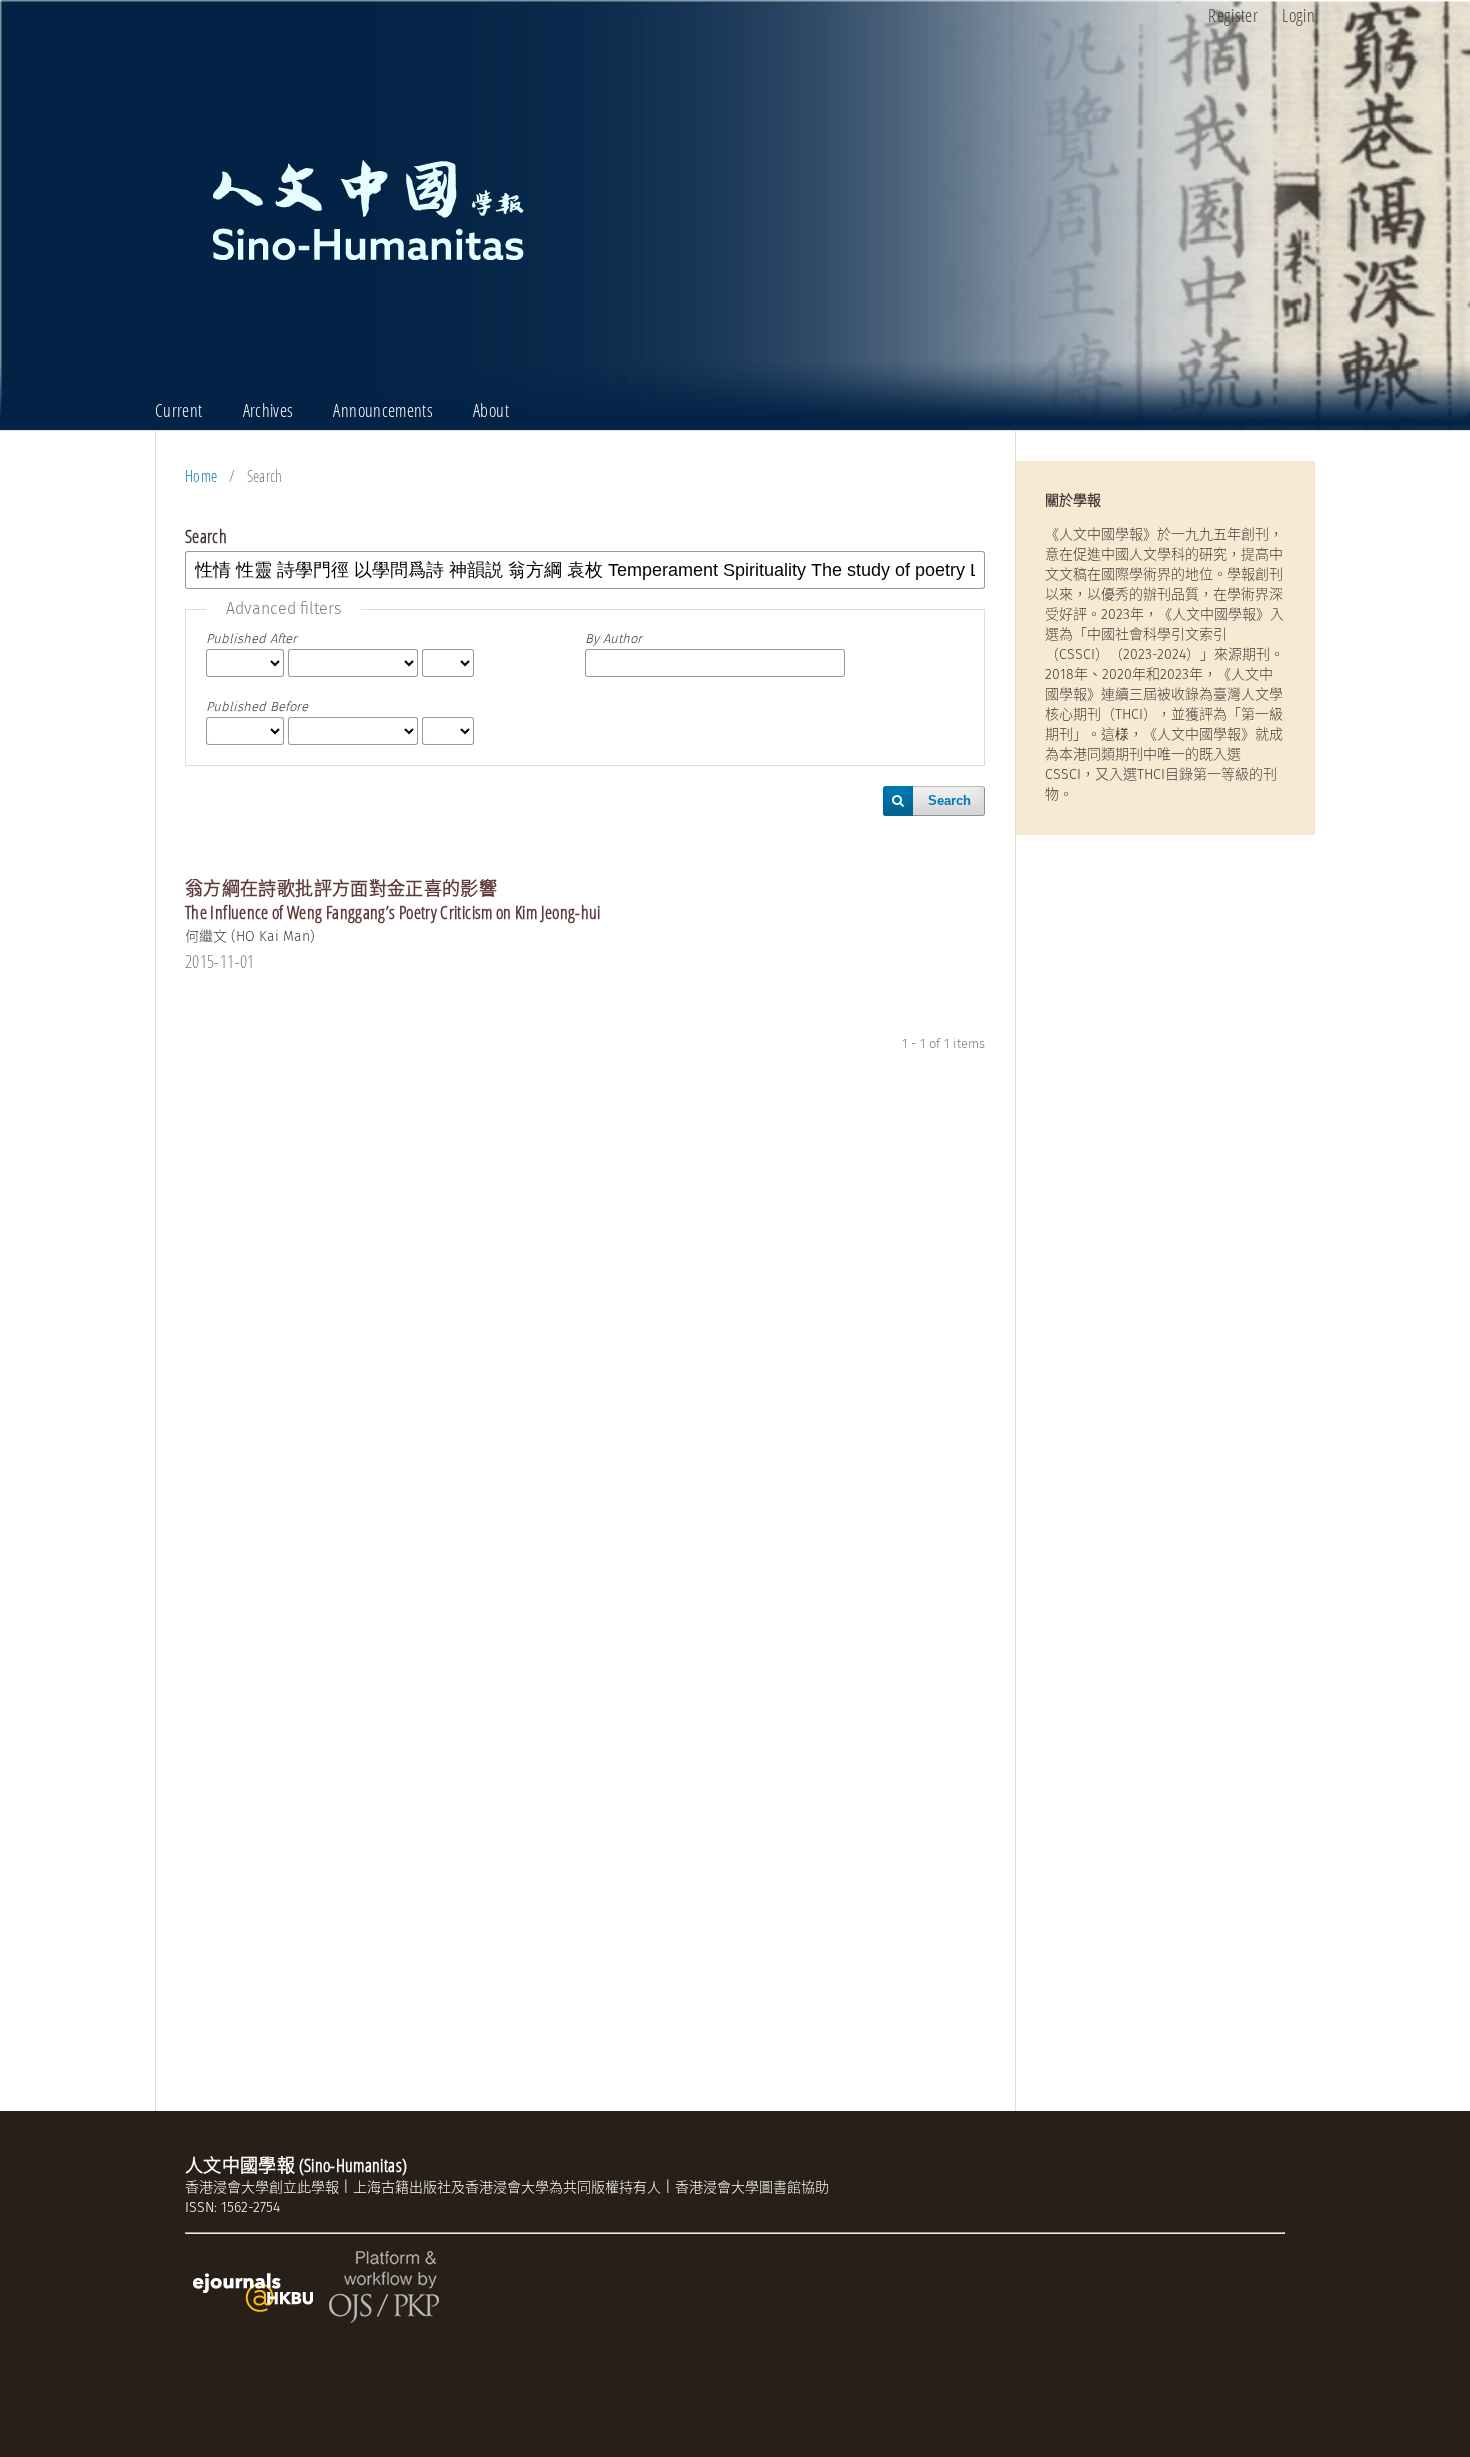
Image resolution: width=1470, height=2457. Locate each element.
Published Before (257, 706)
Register (1233, 15)
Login (1298, 15)
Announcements (383, 410)
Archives (268, 410)
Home (201, 476)
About (491, 410)
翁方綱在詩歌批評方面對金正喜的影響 (393, 900)
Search (949, 800)
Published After (251, 638)
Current (179, 410)
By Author (613, 638)
